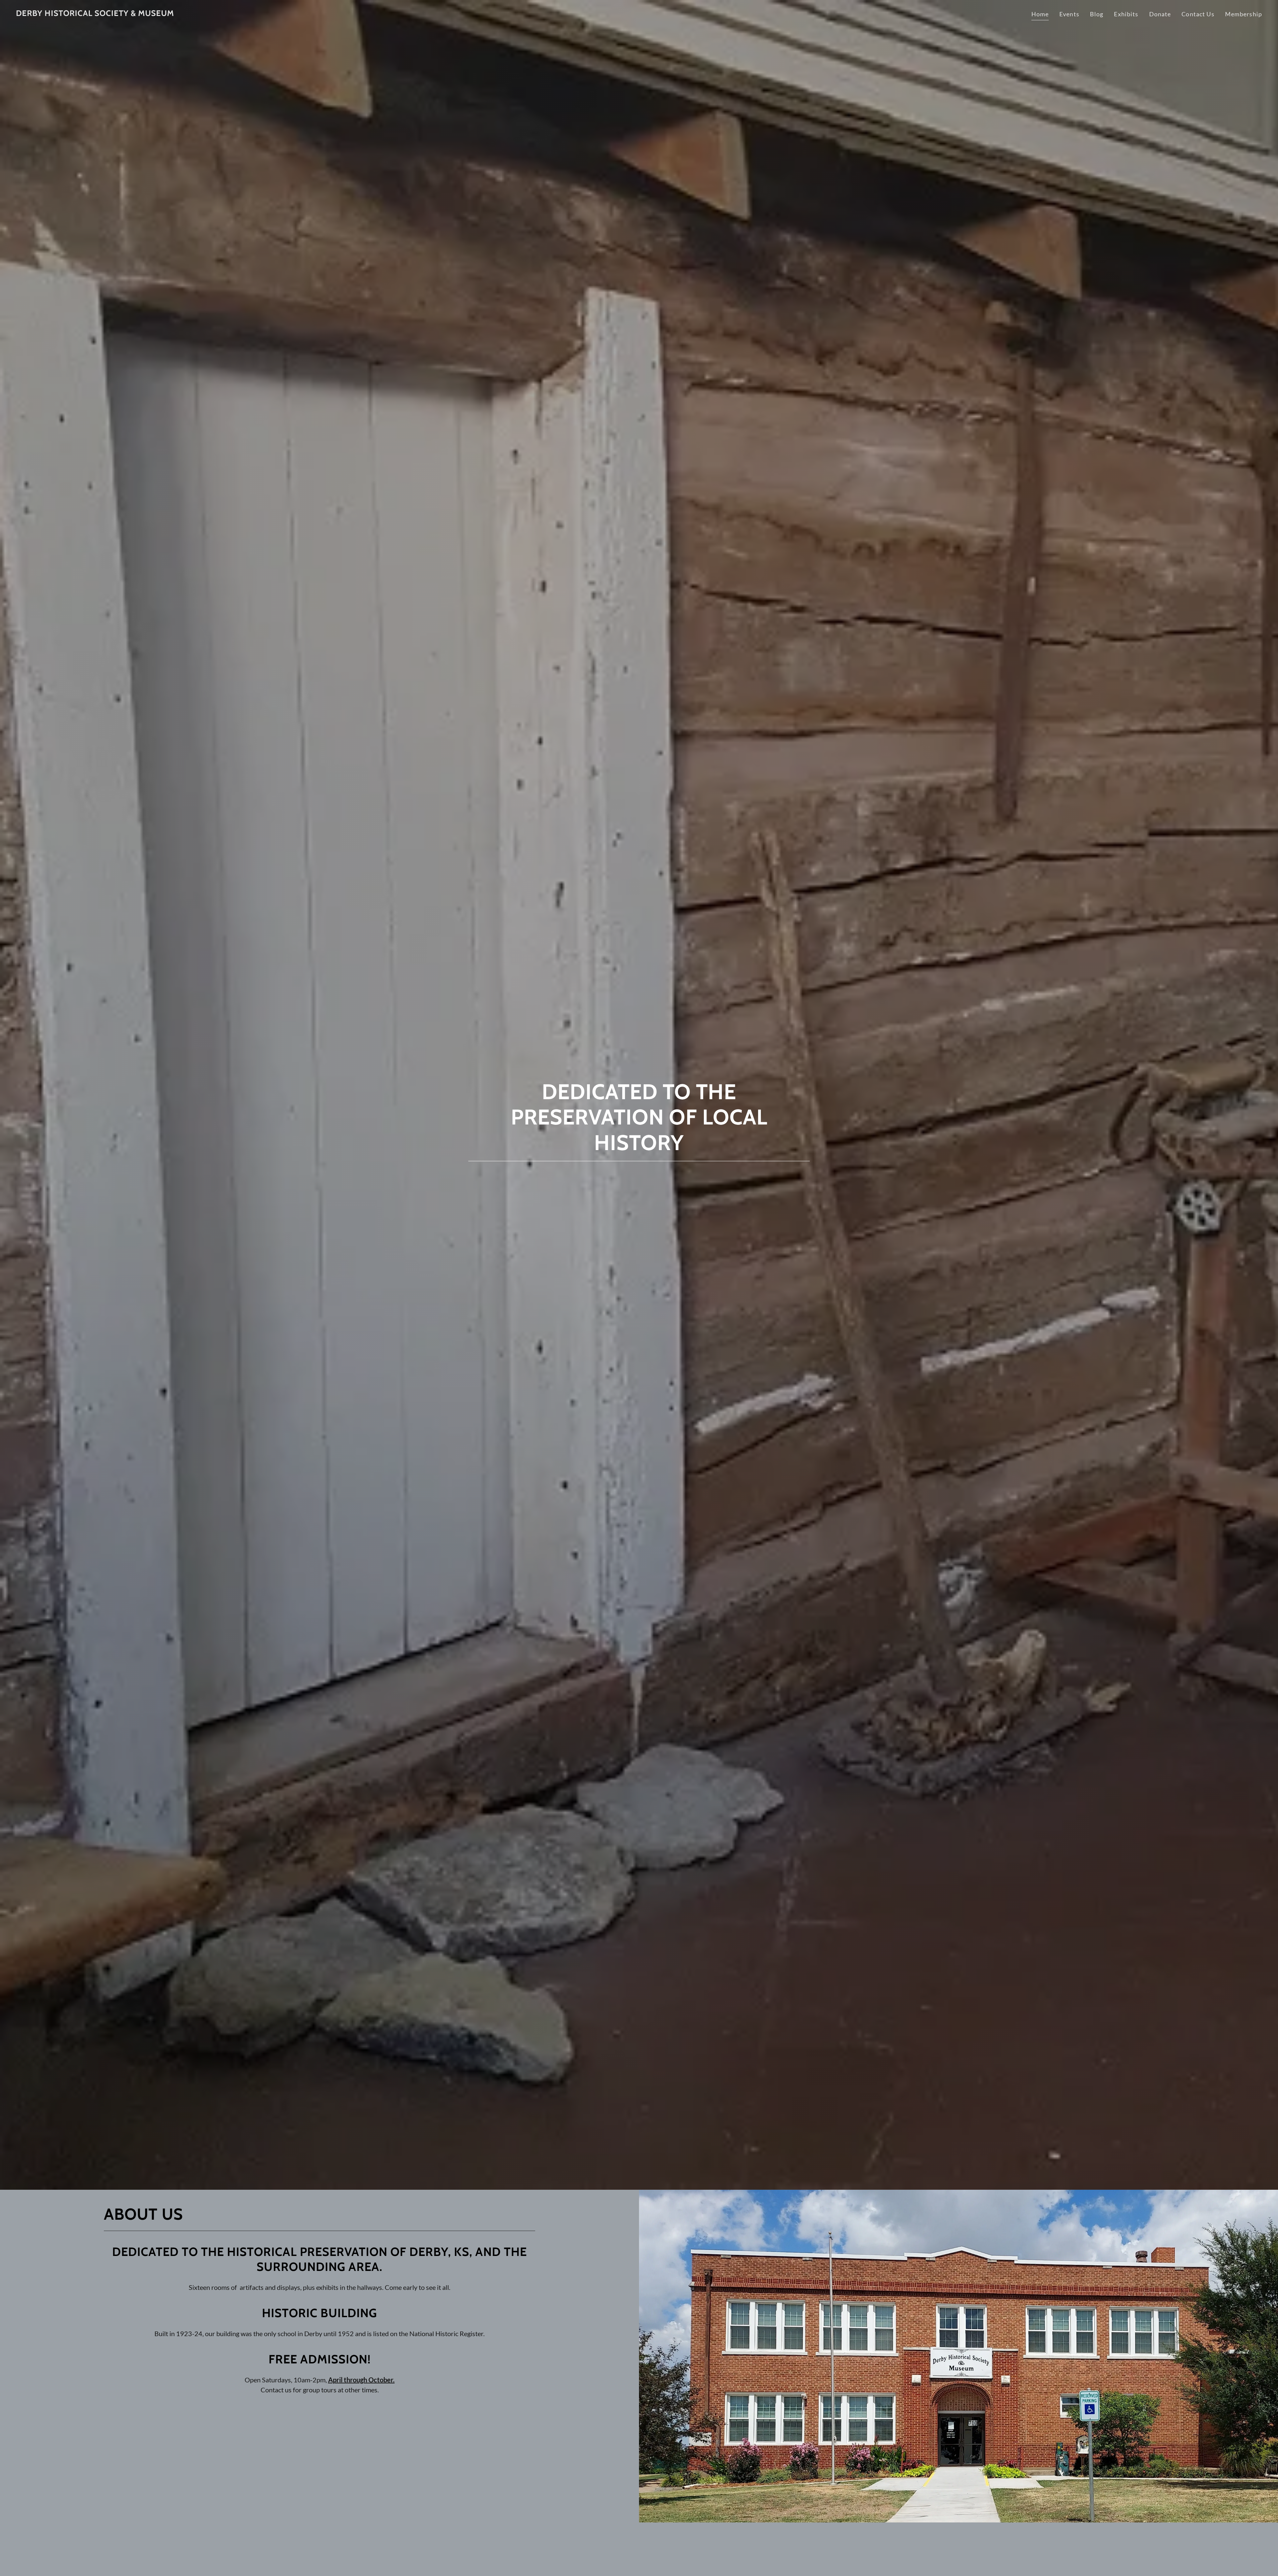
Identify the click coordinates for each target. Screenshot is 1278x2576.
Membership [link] (1244, 14)
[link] (95, 14)
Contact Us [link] (1198, 14)
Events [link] (1069, 14)
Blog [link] (1097, 14)
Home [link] (1040, 14)
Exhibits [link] (1126, 14)
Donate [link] (1160, 14)
